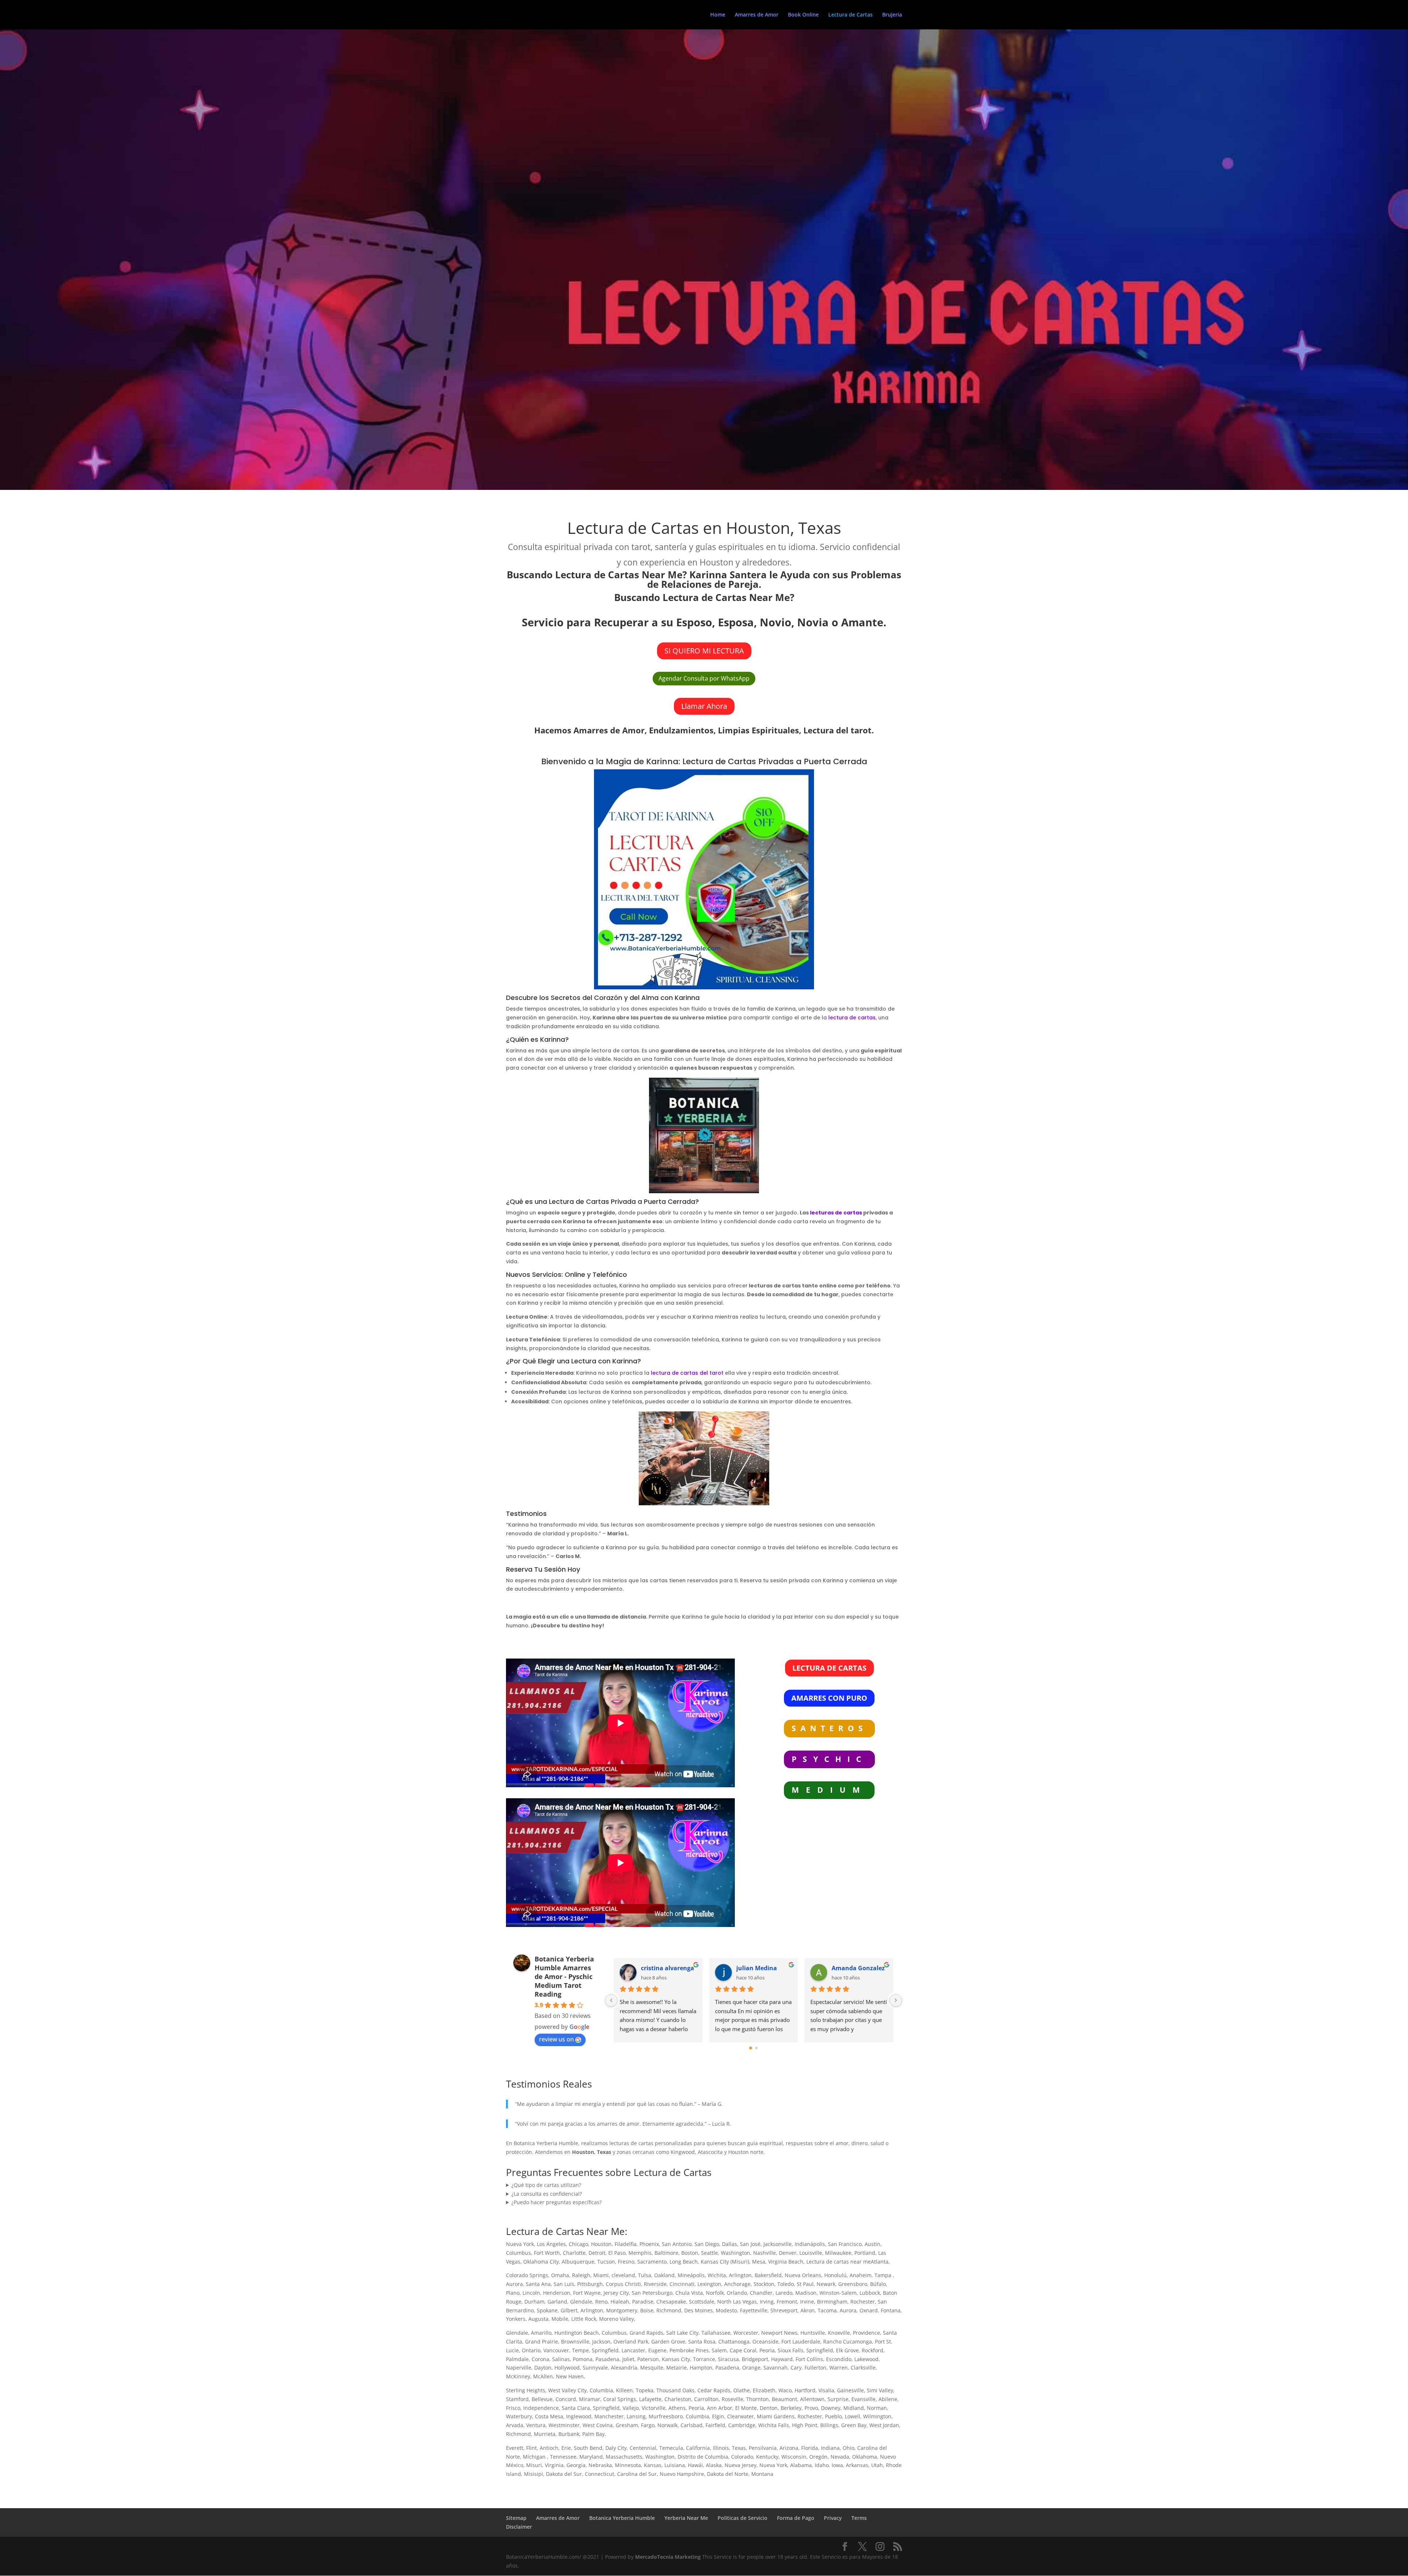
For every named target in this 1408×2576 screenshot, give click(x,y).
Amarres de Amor (757, 15)
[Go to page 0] (751, 2048)
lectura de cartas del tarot (687, 1373)
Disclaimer (519, 2527)
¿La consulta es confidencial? (547, 2194)
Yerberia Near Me (686, 2518)
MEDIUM (829, 1790)
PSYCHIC (829, 1759)
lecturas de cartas (836, 1213)
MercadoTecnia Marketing (669, 2557)
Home (718, 15)
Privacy (833, 2518)
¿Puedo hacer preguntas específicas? (557, 2202)
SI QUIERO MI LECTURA (704, 651)
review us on (556, 2039)
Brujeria (892, 15)
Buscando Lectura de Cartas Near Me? (704, 597)
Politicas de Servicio (742, 2518)
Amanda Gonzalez (858, 1968)
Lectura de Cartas (850, 15)
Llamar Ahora (704, 706)
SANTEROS (829, 1728)
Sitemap (516, 2518)
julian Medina (757, 1968)
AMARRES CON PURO (829, 1698)
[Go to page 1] (757, 2048)
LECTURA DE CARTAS (829, 1668)
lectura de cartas (852, 1018)
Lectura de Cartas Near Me (565, 2231)
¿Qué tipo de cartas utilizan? (546, 2185)
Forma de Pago (796, 2518)
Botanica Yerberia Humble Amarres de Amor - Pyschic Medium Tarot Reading (564, 1976)
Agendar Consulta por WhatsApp (704, 678)
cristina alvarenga (668, 1968)
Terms (859, 2518)
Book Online (803, 15)
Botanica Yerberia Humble (622, 2518)
